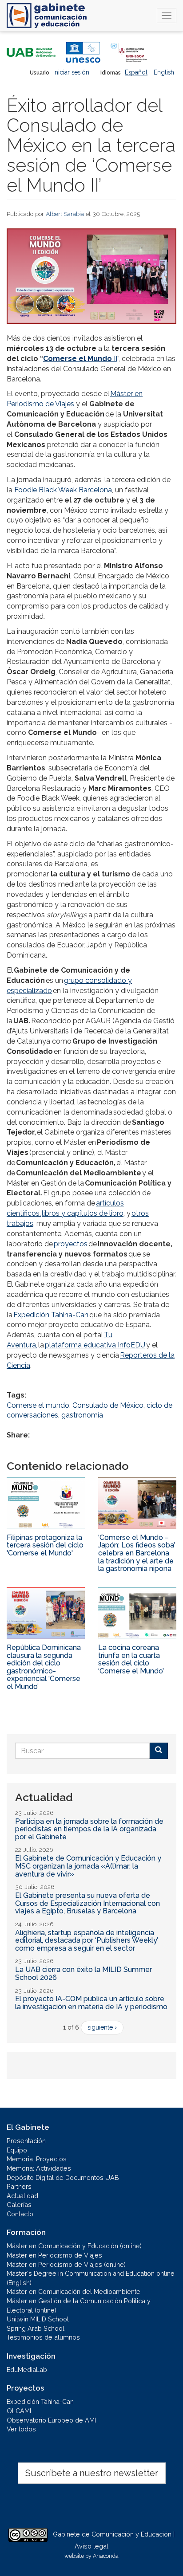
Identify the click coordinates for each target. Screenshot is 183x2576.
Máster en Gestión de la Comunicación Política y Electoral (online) (79, 2305)
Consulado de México (108, 1405)
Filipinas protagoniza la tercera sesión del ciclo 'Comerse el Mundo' (45, 1545)
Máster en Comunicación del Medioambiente (74, 2291)
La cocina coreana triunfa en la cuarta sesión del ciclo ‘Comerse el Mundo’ (131, 1659)
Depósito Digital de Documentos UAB (63, 2177)
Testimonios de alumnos (43, 2337)
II (80, 359)
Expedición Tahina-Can (51, 1315)
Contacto (20, 2214)
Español (136, 72)
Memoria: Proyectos (37, 2159)
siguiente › (102, 2027)
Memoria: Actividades (39, 2168)
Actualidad (22, 2196)
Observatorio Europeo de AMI (51, 2420)
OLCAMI (19, 2411)
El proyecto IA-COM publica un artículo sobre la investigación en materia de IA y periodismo (91, 2003)
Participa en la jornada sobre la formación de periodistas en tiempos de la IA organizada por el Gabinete (89, 1829)
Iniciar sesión (71, 72)
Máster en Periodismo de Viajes (54, 2255)
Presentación (26, 2141)
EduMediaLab (27, 2370)
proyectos (71, 1244)
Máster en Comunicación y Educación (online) (74, 2246)
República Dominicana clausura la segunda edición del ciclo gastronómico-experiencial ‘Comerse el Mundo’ (44, 1667)
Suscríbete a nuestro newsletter (92, 2473)
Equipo (17, 2150)
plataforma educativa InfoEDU (95, 1345)
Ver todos (21, 2429)
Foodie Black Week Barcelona (63, 490)
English (164, 72)
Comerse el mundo (38, 1405)
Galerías (19, 2205)
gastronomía (82, 1415)
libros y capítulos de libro (83, 1213)
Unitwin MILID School (38, 2319)
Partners (19, 2186)
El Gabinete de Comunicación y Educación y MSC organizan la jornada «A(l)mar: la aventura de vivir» (88, 1866)
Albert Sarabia (65, 214)
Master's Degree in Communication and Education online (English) (91, 2278)
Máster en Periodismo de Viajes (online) (66, 2264)
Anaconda (106, 2556)
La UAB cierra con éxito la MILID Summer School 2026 (84, 1973)
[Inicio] (47, 16)
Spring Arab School (36, 2328)
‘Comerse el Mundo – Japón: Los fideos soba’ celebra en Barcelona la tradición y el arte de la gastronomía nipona (137, 1553)
